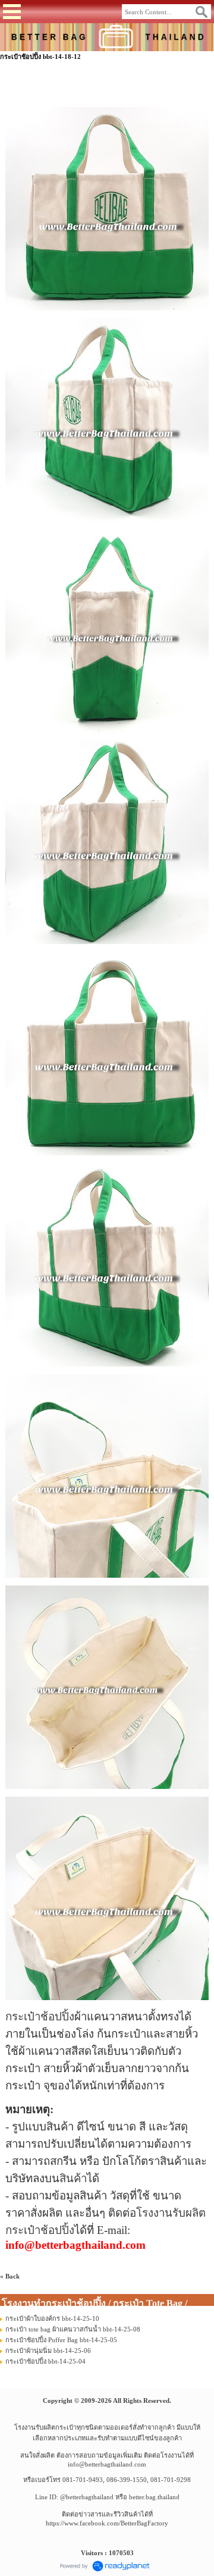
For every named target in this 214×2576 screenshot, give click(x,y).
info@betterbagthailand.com (107, 2464)
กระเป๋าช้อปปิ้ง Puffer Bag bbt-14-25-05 (61, 2340)
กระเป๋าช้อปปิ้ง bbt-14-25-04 (45, 2361)
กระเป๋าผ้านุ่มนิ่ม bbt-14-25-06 (48, 2351)
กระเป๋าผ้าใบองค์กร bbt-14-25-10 (52, 2318)
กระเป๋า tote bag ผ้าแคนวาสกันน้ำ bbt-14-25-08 (73, 2329)
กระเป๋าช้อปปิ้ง (40, 2016)
